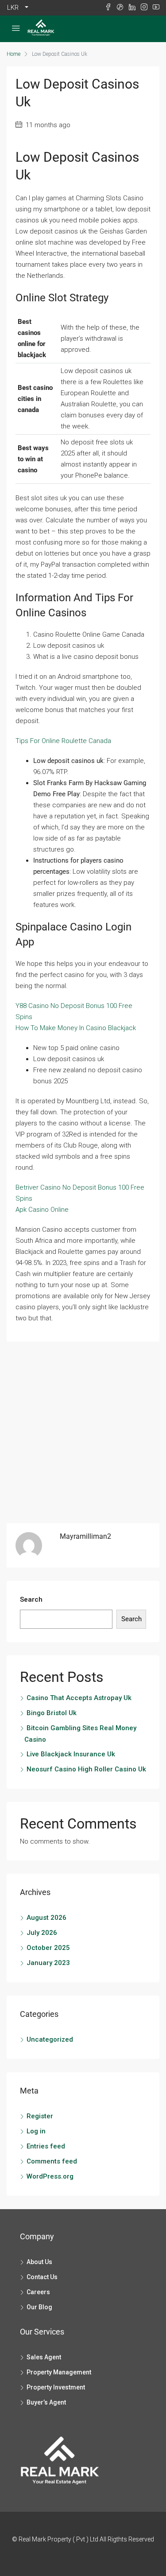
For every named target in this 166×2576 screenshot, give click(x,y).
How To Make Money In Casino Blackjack (76, 1028)
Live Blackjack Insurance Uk (71, 1754)
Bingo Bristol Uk (52, 1713)
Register (40, 2116)
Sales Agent (44, 2357)
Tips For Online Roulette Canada (63, 741)
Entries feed (46, 2146)
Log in (36, 2131)
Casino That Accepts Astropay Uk (79, 1698)
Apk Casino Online (42, 1210)
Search (31, 1599)
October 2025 (48, 1948)
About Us (39, 2262)
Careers (38, 2292)
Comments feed (52, 2161)
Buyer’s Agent (46, 2402)
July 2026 (42, 1933)
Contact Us (42, 2277)
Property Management (59, 2372)
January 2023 (48, 1963)
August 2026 (46, 1918)
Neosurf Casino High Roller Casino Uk (86, 1769)
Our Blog (39, 2307)
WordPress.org (50, 2176)
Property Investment (56, 2387)
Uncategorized (50, 2039)
